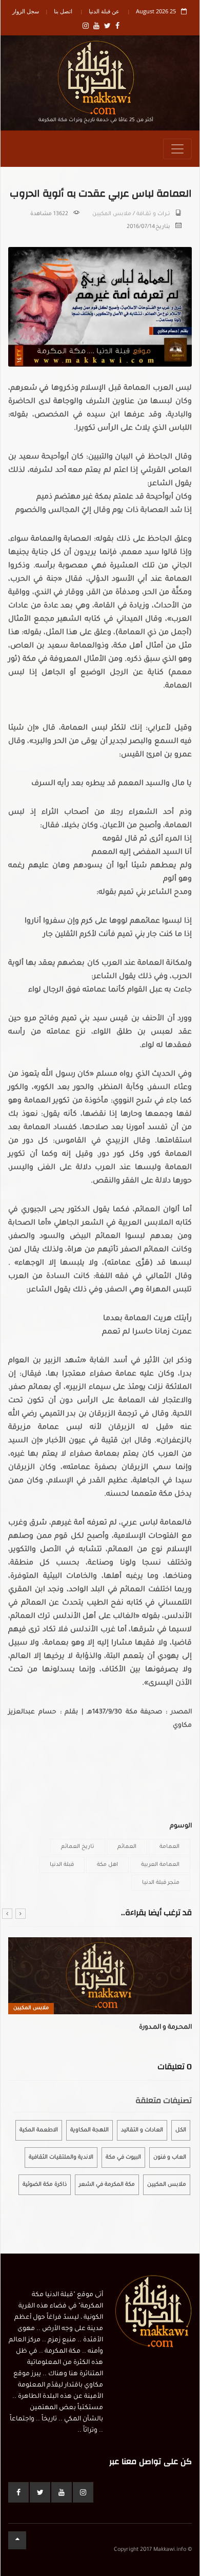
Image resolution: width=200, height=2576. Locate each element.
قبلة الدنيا (62, 1865)
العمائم (127, 1847)
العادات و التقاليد (142, 2130)
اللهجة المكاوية (89, 2130)
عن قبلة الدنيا (104, 11)
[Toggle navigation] (177, 149)
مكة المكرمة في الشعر (107, 2185)
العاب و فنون (170, 2158)
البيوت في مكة (123, 2158)
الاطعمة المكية (39, 2130)
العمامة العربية (160, 1865)
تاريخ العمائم (78, 1847)
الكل (181, 2130)
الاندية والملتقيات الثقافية (61, 2158)
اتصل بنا (63, 11)
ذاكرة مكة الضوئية (45, 2185)
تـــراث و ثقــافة (153, 214)
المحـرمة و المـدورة (165, 2028)
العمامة (169, 1847)
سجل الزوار (26, 11)
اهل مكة (107, 1865)
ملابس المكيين (112, 214)
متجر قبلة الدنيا (161, 1883)
